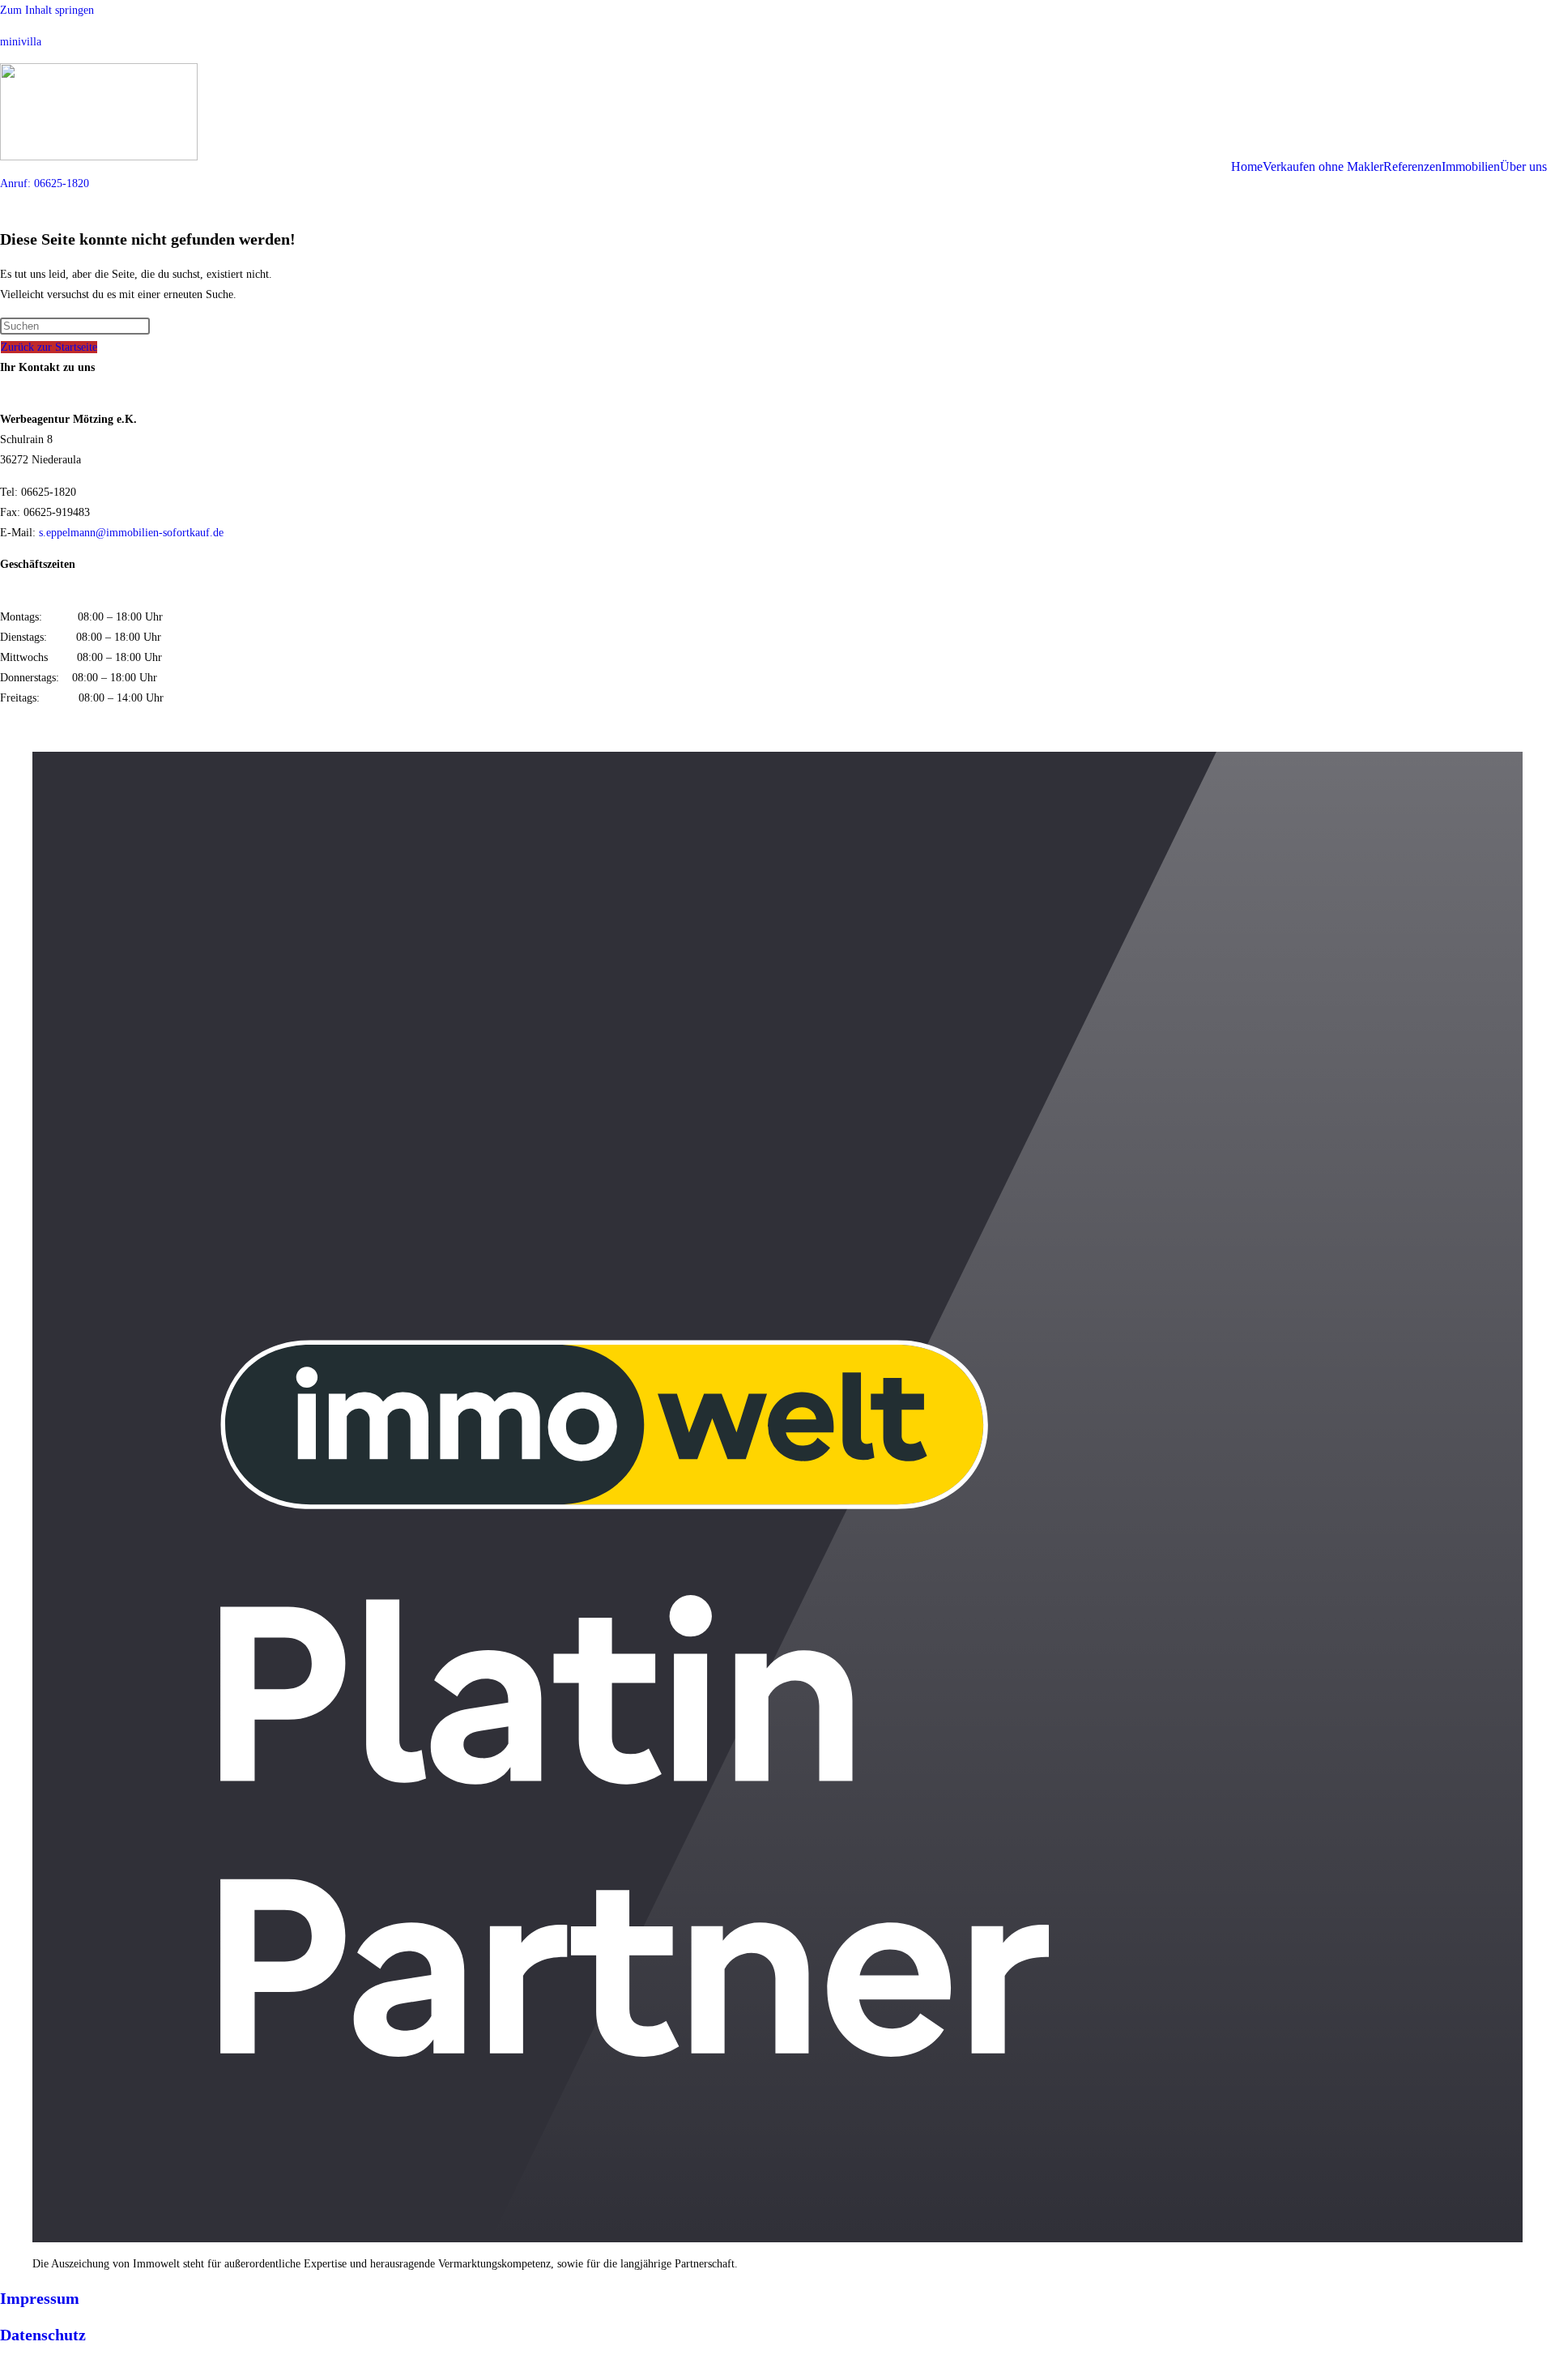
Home (1247, 167)
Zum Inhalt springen (47, 10)
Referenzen (1412, 167)
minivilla (21, 42)
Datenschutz (43, 2335)
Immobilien (1471, 167)
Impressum (40, 2298)
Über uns (1523, 167)
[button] (1527, 167)
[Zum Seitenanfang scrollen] (4, 2370)
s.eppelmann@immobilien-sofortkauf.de (131, 533)
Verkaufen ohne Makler (1323, 167)
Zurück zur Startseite (49, 347)
